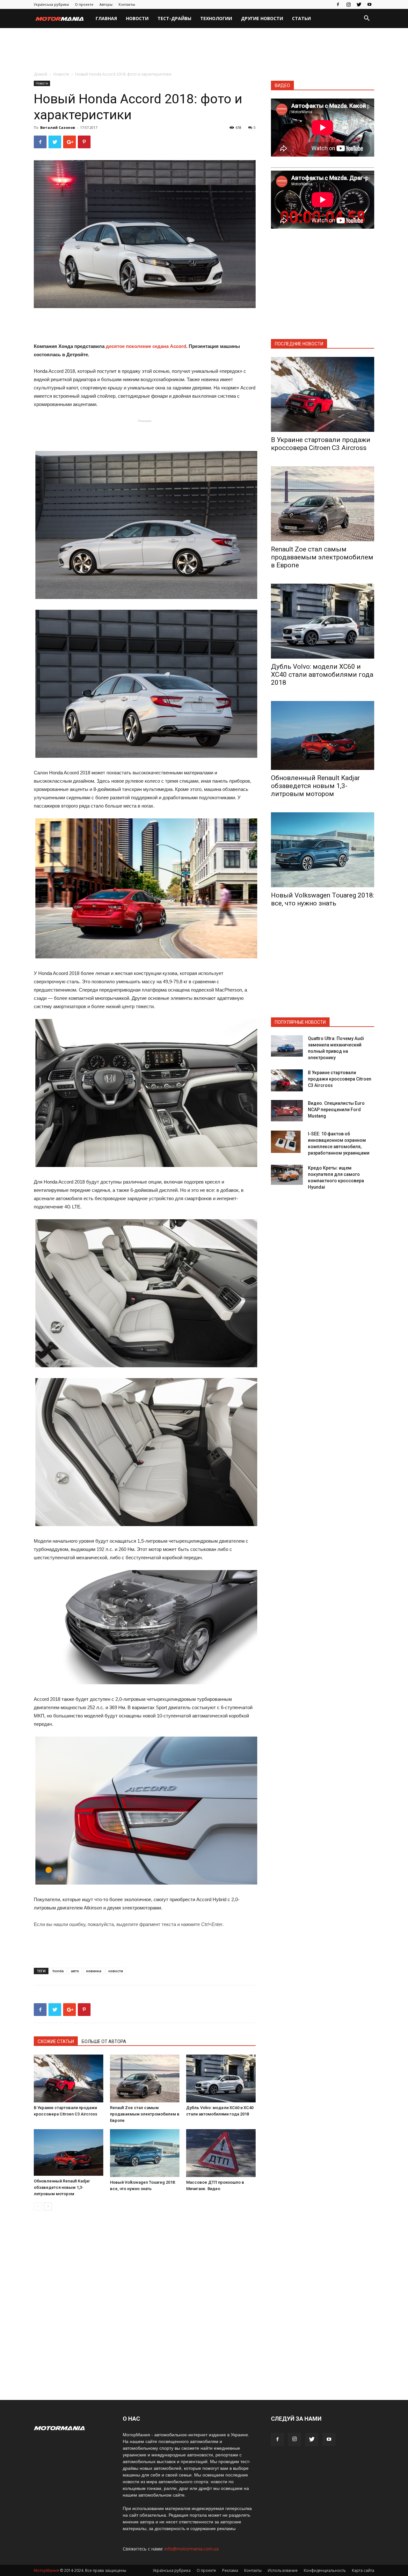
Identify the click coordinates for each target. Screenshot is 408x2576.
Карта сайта (363, 2570)
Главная (106, 18)
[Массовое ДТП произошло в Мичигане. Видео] (221, 2153)
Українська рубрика (51, 4)
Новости (137, 18)
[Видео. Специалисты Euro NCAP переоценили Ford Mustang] (287, 1111)
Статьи (301, 18)
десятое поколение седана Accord (146, 346)
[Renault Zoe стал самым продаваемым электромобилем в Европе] (145, 2078)
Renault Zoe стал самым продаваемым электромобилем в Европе (145, 2114)
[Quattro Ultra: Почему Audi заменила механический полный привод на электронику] (287, 1046)
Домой (40, 74)
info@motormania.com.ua (192, 2549)
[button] (367, 19)
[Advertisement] (204, 50)
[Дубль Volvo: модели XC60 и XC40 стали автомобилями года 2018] (221, 2078)
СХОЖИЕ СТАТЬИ (56, 2041)
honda (58, 1971)
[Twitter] (359, 4)
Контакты (127, 4)
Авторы (106, 4)
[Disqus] (145, 2306)
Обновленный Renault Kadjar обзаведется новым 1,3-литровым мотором (62, 2187)
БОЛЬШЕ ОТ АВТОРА (104, 2041)
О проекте (84, 4)
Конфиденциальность (325, 2570)
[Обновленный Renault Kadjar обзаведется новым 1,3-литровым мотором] (69, 2152)
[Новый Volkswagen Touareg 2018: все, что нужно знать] (145, 2153)
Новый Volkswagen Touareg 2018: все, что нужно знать (323, 899)
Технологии (216, 18)
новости (116, 1971)
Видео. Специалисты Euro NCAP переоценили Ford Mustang (336, 1110)
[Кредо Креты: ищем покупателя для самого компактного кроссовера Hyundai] (287, 1175)
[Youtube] (369, 4)
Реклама (230, 2570)
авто (75, 1971)
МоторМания (46, 2570)
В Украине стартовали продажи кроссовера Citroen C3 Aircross (321, 444)
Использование (283, 2570)
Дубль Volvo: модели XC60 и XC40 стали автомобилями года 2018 (322, 675)
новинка (94, 1971)
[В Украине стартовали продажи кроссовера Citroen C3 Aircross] (69, 2078)
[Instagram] (348, 4)
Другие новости (262, 18)
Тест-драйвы (174, 18)
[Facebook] (338, 4)
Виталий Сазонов (58, 127)
